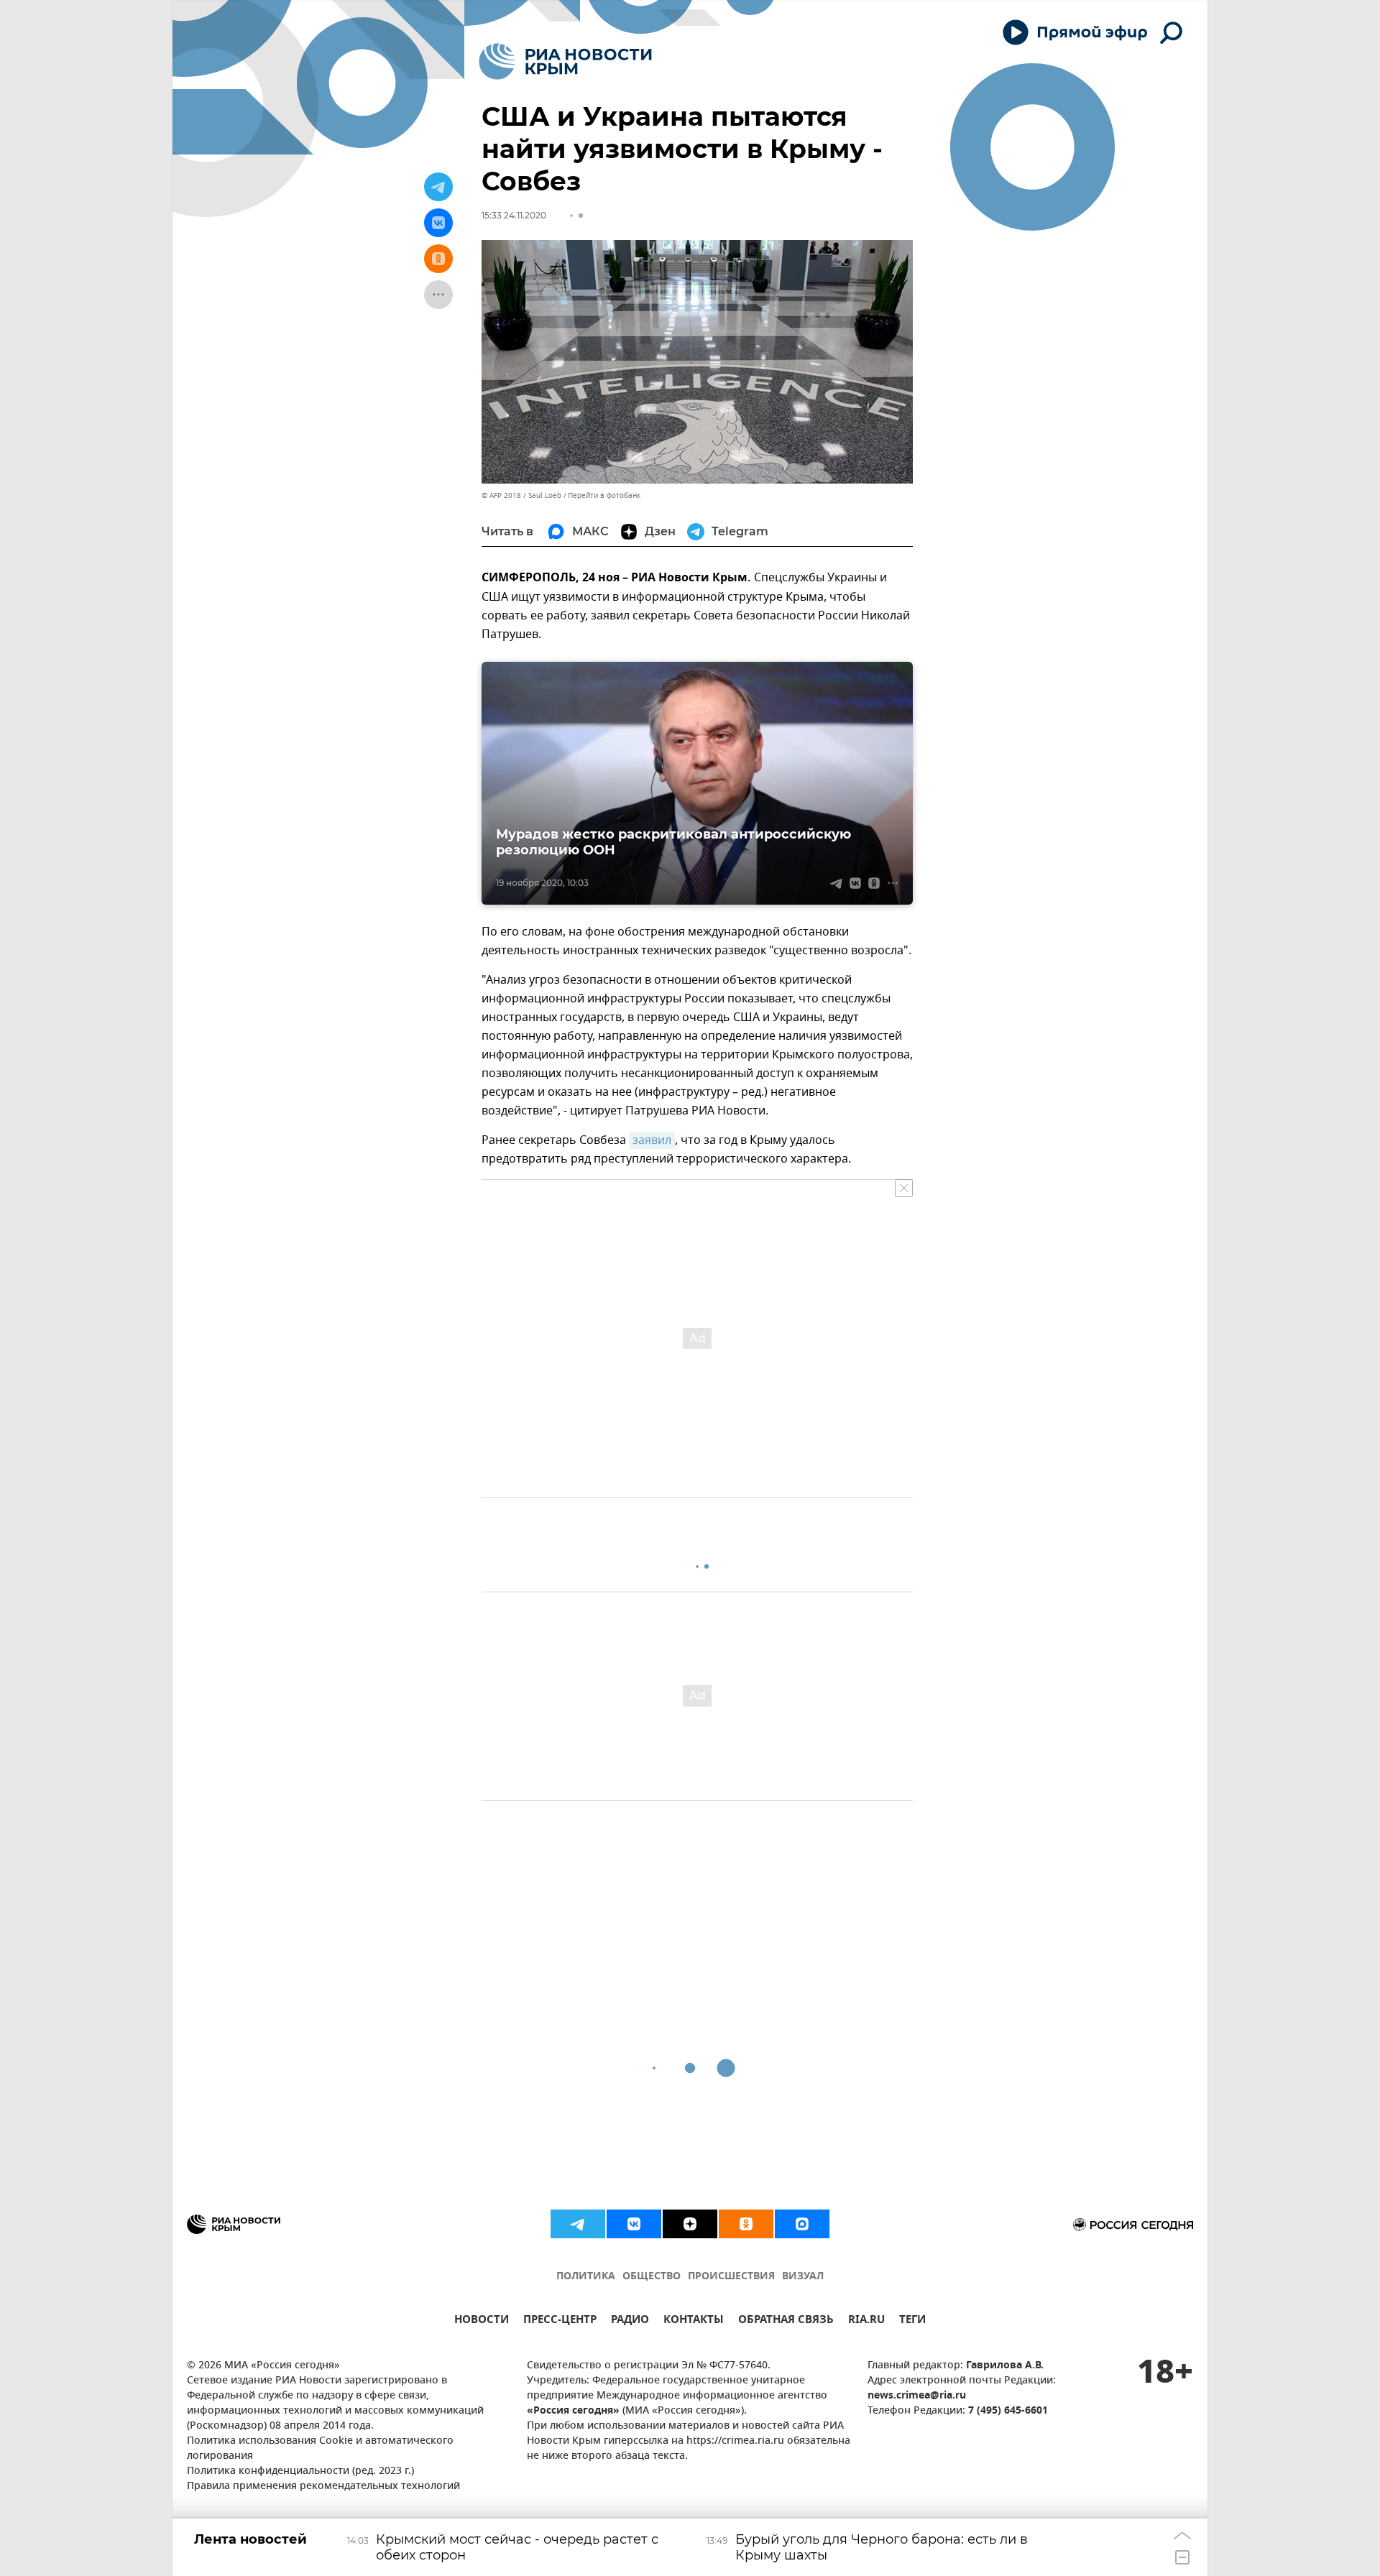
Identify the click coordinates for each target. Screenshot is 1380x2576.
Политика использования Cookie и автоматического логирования (320, 2449)
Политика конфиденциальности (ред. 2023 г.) (300, 2471)
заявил (652, 1140)
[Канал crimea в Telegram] (578, 2224)
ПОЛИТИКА (586, 2277)
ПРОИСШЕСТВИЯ (731, 2277)
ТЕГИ (912, 2321)
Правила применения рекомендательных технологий (323, 2487)
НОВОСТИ (482, 2321)
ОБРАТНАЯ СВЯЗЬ (786, 2321)
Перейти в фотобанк (604, 495)
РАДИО (630, 2321)
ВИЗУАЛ (803, 2277)
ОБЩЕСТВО (652, 2277)
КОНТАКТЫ (694, 2321)
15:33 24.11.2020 (514, 215)
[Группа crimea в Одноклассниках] (746, 2224)
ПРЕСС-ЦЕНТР (560, 2321)
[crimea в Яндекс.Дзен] (690, 2224)
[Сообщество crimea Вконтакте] (634, 2224)
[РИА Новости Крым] (565, 61)
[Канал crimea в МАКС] (802, 2224)
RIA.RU (866, 2321)
